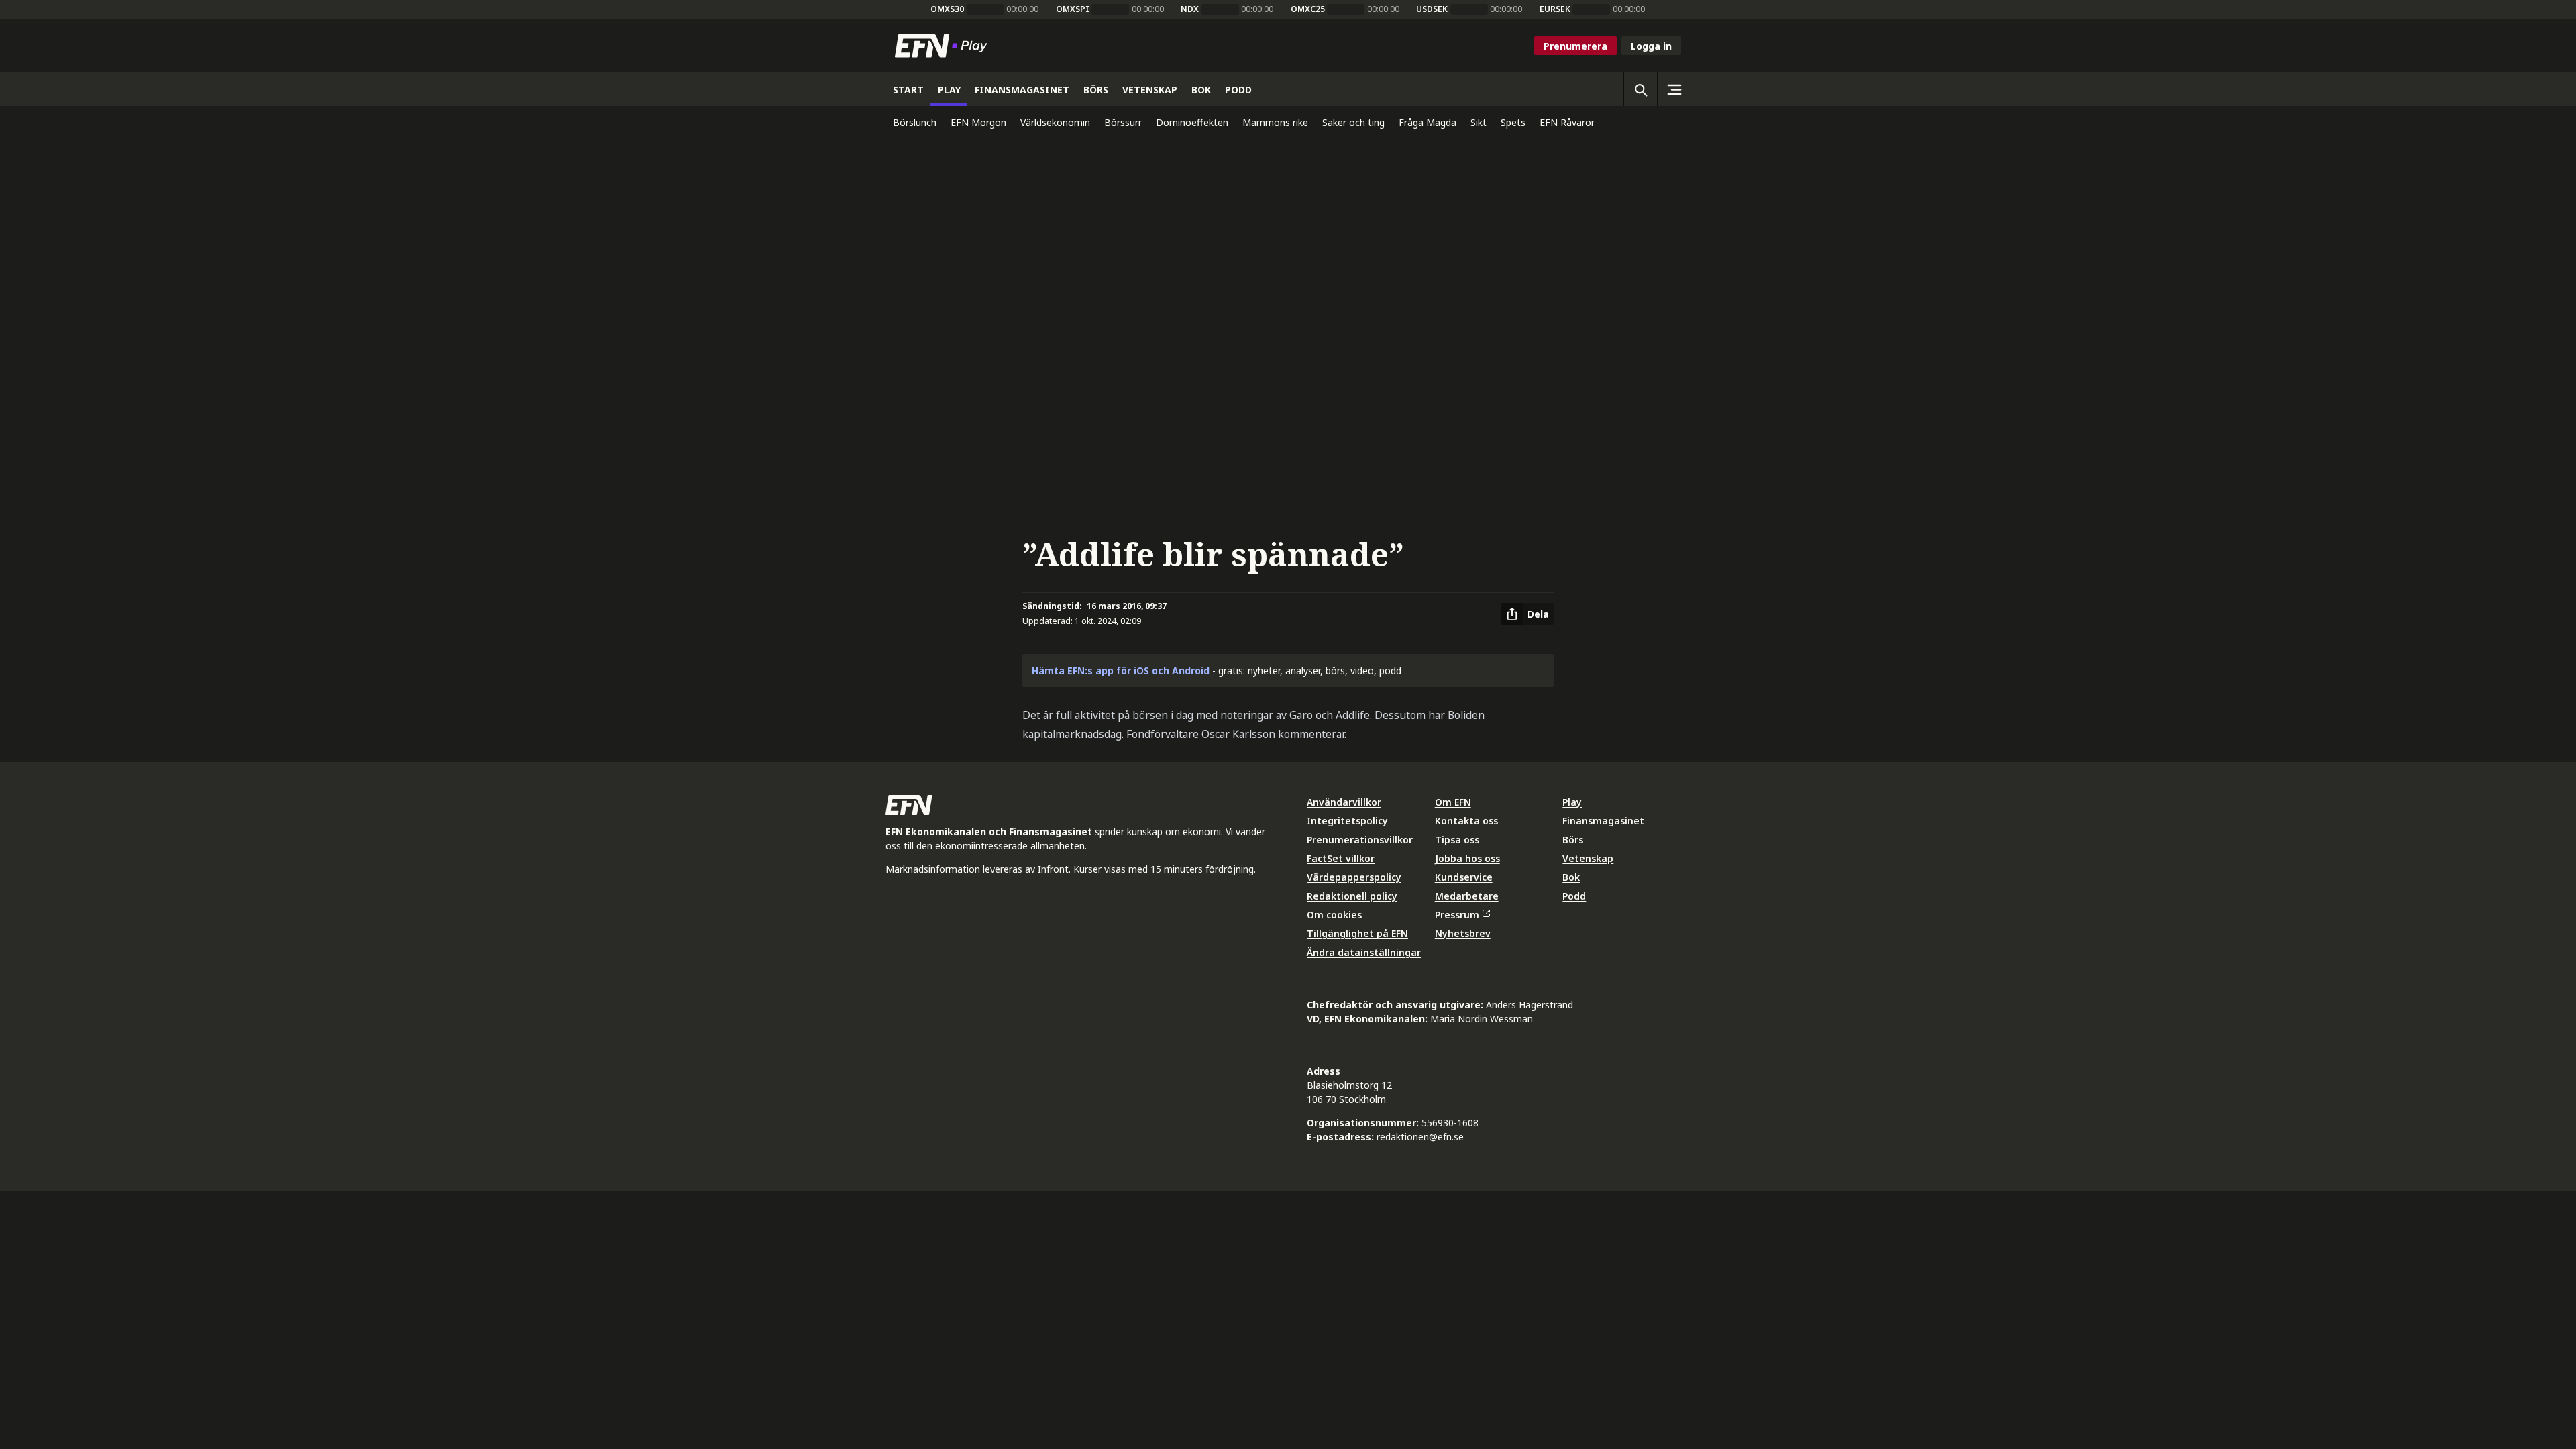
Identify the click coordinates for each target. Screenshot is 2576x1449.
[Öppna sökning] (1640, 89)
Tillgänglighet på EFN (1357, 933)
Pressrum (1457, 915)
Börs (1573, 840)
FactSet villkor (1341, 858)
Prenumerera (1575, 46)
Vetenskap (1588, 858)
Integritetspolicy (1347, 821)
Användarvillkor (1344, 802)
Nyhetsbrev (1463, 933)
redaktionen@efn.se (1420, 1137)
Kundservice (1464, 877)
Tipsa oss (1457, 840)
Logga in (1651, 46)
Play (1572, 802)
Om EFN (1453, 802)
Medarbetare (1467, 896)
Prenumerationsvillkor (1360, 840)
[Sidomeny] (1674, 89)
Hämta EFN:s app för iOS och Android (1121, 670)
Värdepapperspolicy (1354, 877)
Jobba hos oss (1467, 858)
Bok (1571, 877)
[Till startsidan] (944, 46)
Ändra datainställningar (1364, 952)
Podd (1574, 896)
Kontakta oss (1466, 821)
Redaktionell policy (1352, 896)
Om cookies (1334, 915)
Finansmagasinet (1603, 821)
